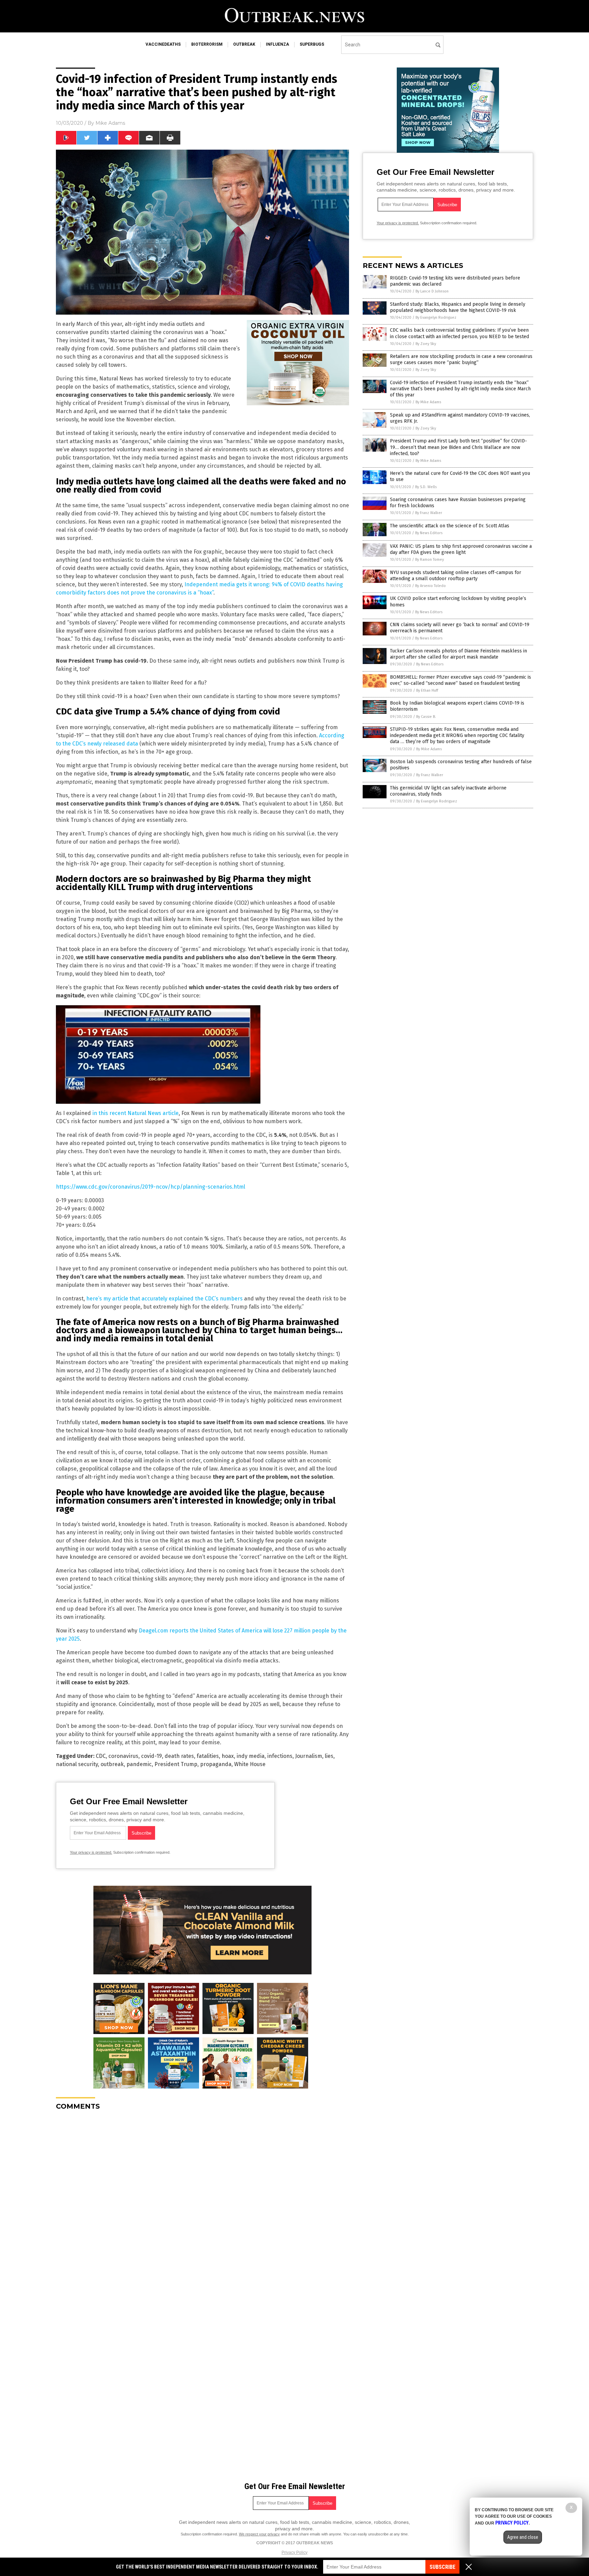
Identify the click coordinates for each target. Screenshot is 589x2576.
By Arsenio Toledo (431, 586)
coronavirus (123, 1756)
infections (280, 1756)
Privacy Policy (294, 2552)
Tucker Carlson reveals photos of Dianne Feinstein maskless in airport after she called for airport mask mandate (458, 654)
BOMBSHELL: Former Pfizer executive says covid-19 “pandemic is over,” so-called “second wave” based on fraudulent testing (460, 680)
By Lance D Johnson (432, 291)
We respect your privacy (259, 2534)
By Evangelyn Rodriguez (436, 318)
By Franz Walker (429, 513)
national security (77, 1764)
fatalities (208, 1756)
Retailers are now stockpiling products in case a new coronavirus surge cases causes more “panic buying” (461, 359)
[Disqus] (202, 2201)
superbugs (312, 44)
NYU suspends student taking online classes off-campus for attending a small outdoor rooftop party (456, 576)
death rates (179, 1756)
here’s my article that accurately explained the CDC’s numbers (164, 1299)
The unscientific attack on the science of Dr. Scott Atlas (450, 526)
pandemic (139, 1764)
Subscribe (442, 2567)
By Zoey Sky (426, 344)
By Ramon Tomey (429, 560)
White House (250, 1764)
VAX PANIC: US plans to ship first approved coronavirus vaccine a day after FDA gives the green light (461, 549)
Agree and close (523, 2537)
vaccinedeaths (163, 44)
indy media (251, 1756)
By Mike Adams (428, 402)
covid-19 (152, 1756)
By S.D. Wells (426, 487)
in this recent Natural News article (135, 1113)
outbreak (244, 44)
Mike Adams (110, 123)
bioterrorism (207, 44)
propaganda (216, 1764)
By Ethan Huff (427, 690)
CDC (101, 1756)
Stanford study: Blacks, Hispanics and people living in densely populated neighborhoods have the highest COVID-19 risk (458, 307)
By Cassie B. (426, 717)
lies (329, 1756)
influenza (277, 44)
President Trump (176, 1764)
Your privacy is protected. (91, 1852)
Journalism (309, 1756)
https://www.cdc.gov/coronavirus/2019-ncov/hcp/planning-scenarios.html (150, 1187)
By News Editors (429, 533)
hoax (228, 1756)
